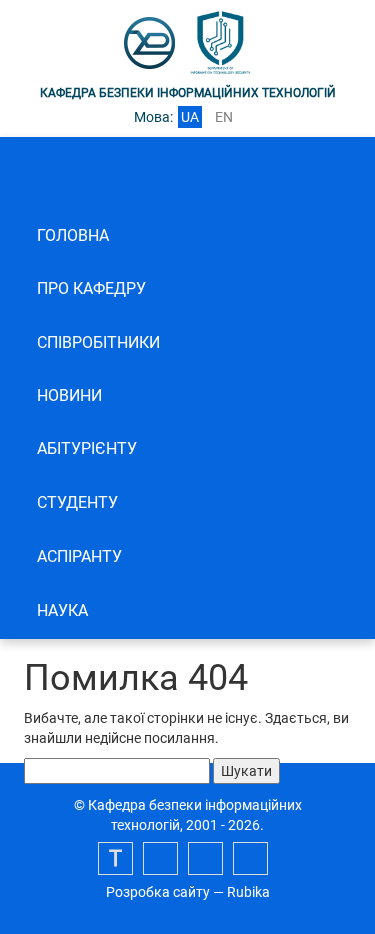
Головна (73, 235)
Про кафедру (91, 288)
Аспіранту (79, 556)
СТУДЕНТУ (77, 502)
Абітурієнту (87, 448)
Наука (62, 610)
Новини (69, 395)
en (224, 117)
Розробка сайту (158, 892)
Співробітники (98, 342)
